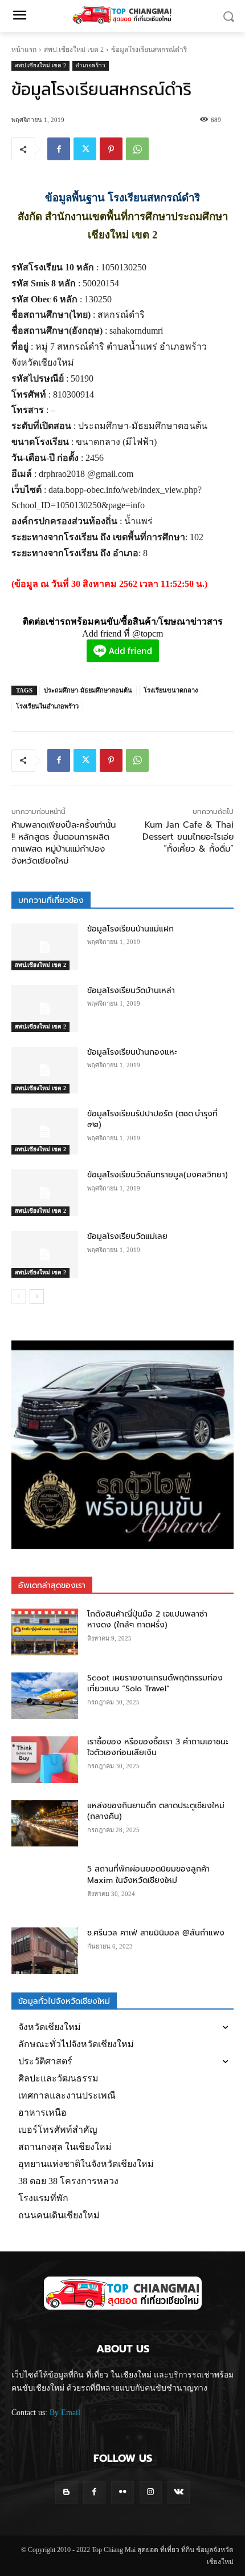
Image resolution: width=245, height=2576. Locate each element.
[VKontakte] (179, 2492)
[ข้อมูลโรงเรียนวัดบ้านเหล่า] (45, 1008)
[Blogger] (66, 2492)
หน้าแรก (24, 50)
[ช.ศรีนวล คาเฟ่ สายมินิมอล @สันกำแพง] (45, 1951)
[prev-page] (19, 1297)
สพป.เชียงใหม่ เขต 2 (74, 50)
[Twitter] (85, 149)
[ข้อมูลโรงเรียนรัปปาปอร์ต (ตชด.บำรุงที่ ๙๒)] (45, 1132)
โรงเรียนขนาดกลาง (171, 690)
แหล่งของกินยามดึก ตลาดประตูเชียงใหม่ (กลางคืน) (156, 1811)
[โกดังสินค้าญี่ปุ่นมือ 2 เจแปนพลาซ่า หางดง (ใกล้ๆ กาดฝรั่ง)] (45, 1632)
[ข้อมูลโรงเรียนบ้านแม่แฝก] (45, 947)
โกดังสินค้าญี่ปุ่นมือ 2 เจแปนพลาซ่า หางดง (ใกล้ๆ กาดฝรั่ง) (147, 1620)
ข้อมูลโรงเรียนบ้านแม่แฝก (130, 929)
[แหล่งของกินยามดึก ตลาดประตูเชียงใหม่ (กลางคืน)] (45, 1824)
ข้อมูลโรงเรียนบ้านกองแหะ (132, 1052)
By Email (65, 2413)
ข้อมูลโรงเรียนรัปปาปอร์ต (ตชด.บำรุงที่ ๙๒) (152, 1119)
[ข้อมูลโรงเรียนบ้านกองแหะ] (45, 1070)
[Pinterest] (111, 149)
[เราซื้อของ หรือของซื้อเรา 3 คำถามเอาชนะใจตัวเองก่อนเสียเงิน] (45, 1760)
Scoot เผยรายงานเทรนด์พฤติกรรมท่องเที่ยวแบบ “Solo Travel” (155, 1684)
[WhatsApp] (137, 149)
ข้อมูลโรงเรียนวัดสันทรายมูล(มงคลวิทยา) (158, 1175)
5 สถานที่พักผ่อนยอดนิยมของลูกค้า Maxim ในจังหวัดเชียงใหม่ (148, 1875)
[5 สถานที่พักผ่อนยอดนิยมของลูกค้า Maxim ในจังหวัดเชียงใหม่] (45, 1887)
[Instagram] (151, 2492)
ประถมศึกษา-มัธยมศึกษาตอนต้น (88, 690)
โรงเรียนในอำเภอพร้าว (47, 706)
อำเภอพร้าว (91, 65)
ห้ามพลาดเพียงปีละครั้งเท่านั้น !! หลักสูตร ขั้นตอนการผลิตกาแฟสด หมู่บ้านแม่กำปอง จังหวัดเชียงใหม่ (64, 843)
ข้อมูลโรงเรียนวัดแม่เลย (127, 1236)
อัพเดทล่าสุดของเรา (52, 1585)
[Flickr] (122, 2492)
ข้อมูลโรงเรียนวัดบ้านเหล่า (131, 991)
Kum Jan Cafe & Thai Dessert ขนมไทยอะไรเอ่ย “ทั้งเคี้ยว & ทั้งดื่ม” (188, 837)
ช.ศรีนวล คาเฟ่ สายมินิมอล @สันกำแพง (156, 1933)
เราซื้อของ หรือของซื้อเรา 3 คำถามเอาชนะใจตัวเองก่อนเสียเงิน (158, 1747)
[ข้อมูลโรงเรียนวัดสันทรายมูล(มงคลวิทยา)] (45, 1193)
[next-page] (37, 1297)
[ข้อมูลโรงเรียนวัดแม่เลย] (45, 1254)
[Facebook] (59, 149)
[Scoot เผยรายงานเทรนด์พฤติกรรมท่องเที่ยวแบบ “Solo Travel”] (45, 1696)
